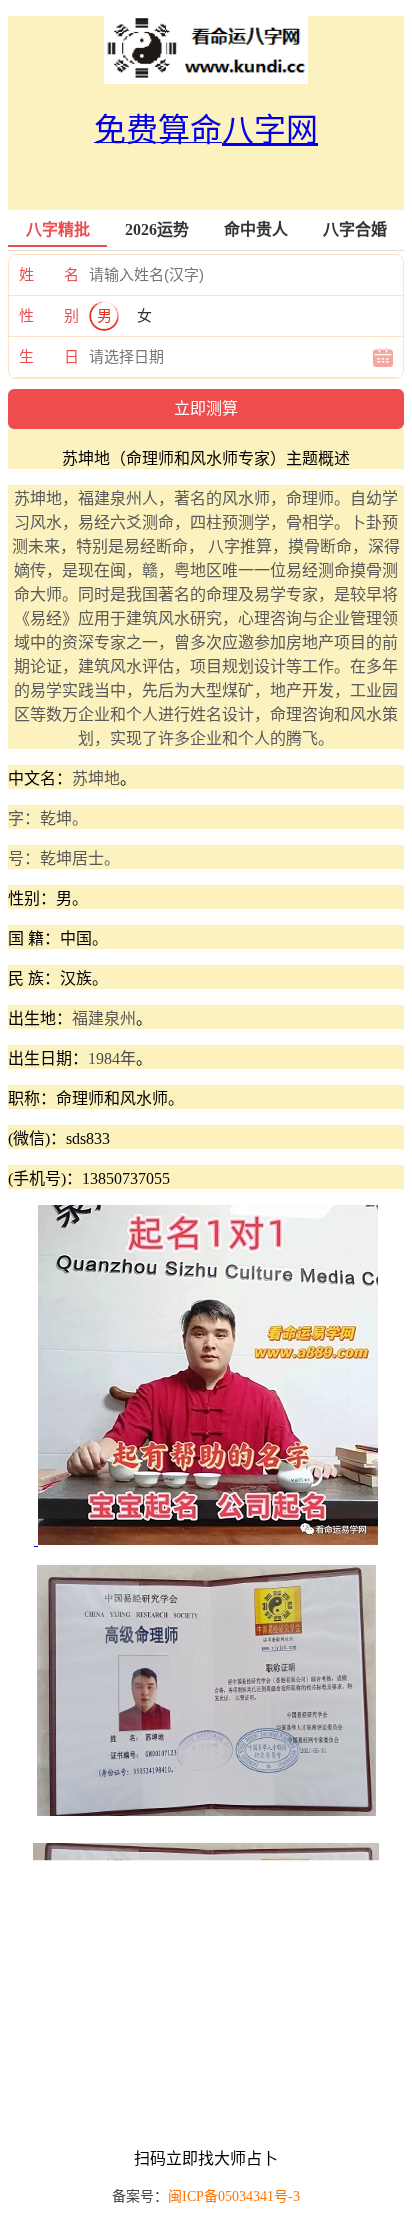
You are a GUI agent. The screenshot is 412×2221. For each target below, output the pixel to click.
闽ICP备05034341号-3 (234, 2196)
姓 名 (49, 275)
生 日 (49, 357)
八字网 (270, 130)
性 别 (49, 316)
